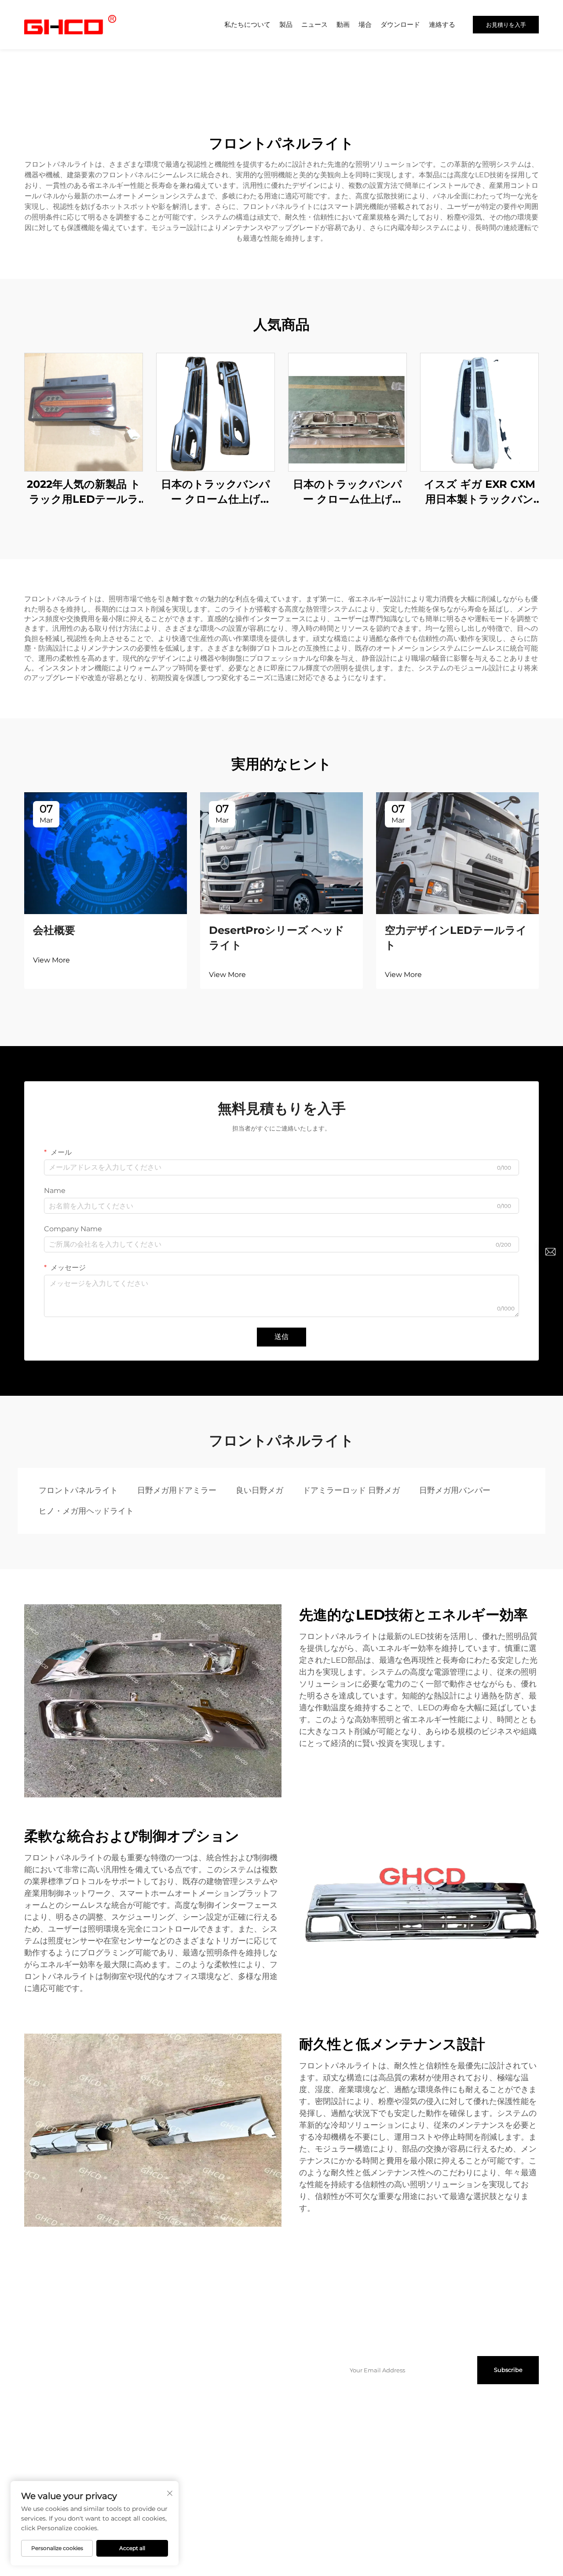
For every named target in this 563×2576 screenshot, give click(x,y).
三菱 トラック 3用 (277, 2437)
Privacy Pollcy (331, 2540)
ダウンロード (400, 24)
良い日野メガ (260, 1490)
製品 (286, 24)
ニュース (314, 24)
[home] (70, 24)
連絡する (442, 24)
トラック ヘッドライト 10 (201, 2389)
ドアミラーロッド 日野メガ (351, 1490)
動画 (343, 24)
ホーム (33, 2371)
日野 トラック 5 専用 (281, 2455)
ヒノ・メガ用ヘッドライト (86, 1511)
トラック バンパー (278, 2371)
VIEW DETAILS (84, 412)
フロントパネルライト (78, 1490)
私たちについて (247, 24)
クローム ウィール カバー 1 (203, 2419)
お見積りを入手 (506, 25)
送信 (281, 1337)
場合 (365, 24)
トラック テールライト (197, 2371)
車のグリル (181, 2485)
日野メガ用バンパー (455, 1490)
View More (51, 960)
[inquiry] (550, 1252)
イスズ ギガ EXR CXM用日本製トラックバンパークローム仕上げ (480, 492)
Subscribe (508, 2370)
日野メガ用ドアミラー (177, 1490)
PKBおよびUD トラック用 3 (206, 2437)
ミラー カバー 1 (273, 2419)
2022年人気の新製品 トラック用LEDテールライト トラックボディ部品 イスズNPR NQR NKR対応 (84, 492)
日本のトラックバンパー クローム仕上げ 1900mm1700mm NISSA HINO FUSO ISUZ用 (216, 492)
